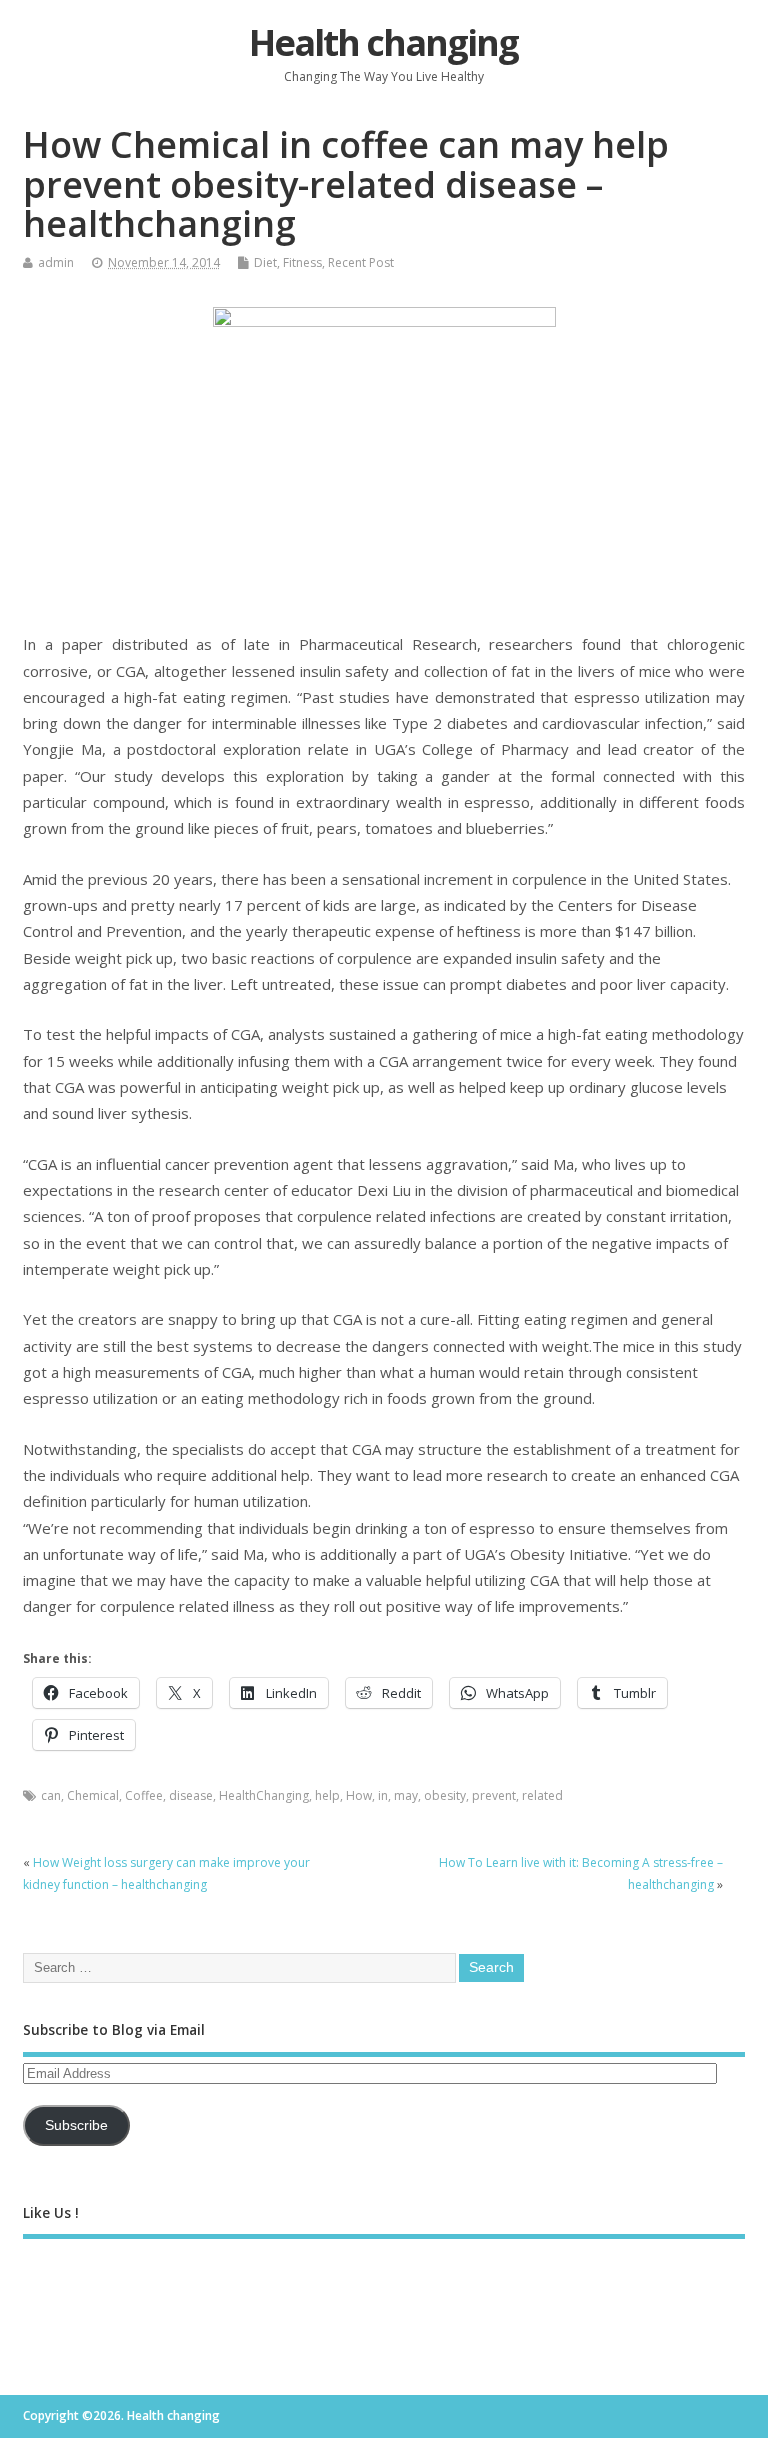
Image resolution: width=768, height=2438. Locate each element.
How (359, 1795)
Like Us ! (51, 2213)
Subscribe (76, 2125)
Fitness (302, 262)
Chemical (93, 1795)
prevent (494, 1795)
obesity (445, 1795)
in (383, 1795)
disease (191, 1795)
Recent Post (361, 262)
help (327, 1795)
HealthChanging (264, 1795)
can (51, 1795)
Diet (265, 262)
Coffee (144, 1795)
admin (56, 262)
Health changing (383, 42)
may (406, 1795)
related (542, 1795)
